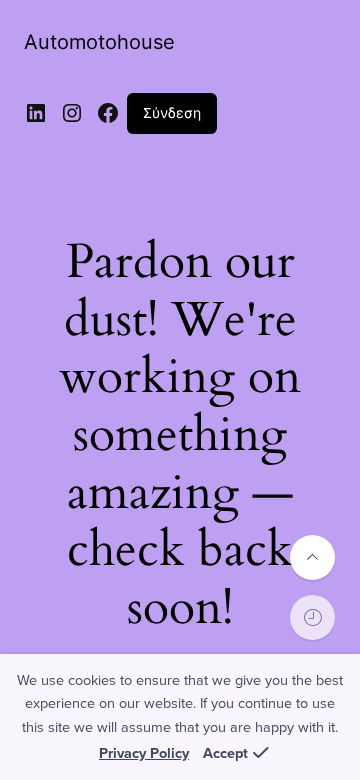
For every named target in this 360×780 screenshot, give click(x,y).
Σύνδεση (172, 112)
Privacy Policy (144, 753)
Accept (225, 753)
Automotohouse (99, 42)
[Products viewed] (312, 617)
